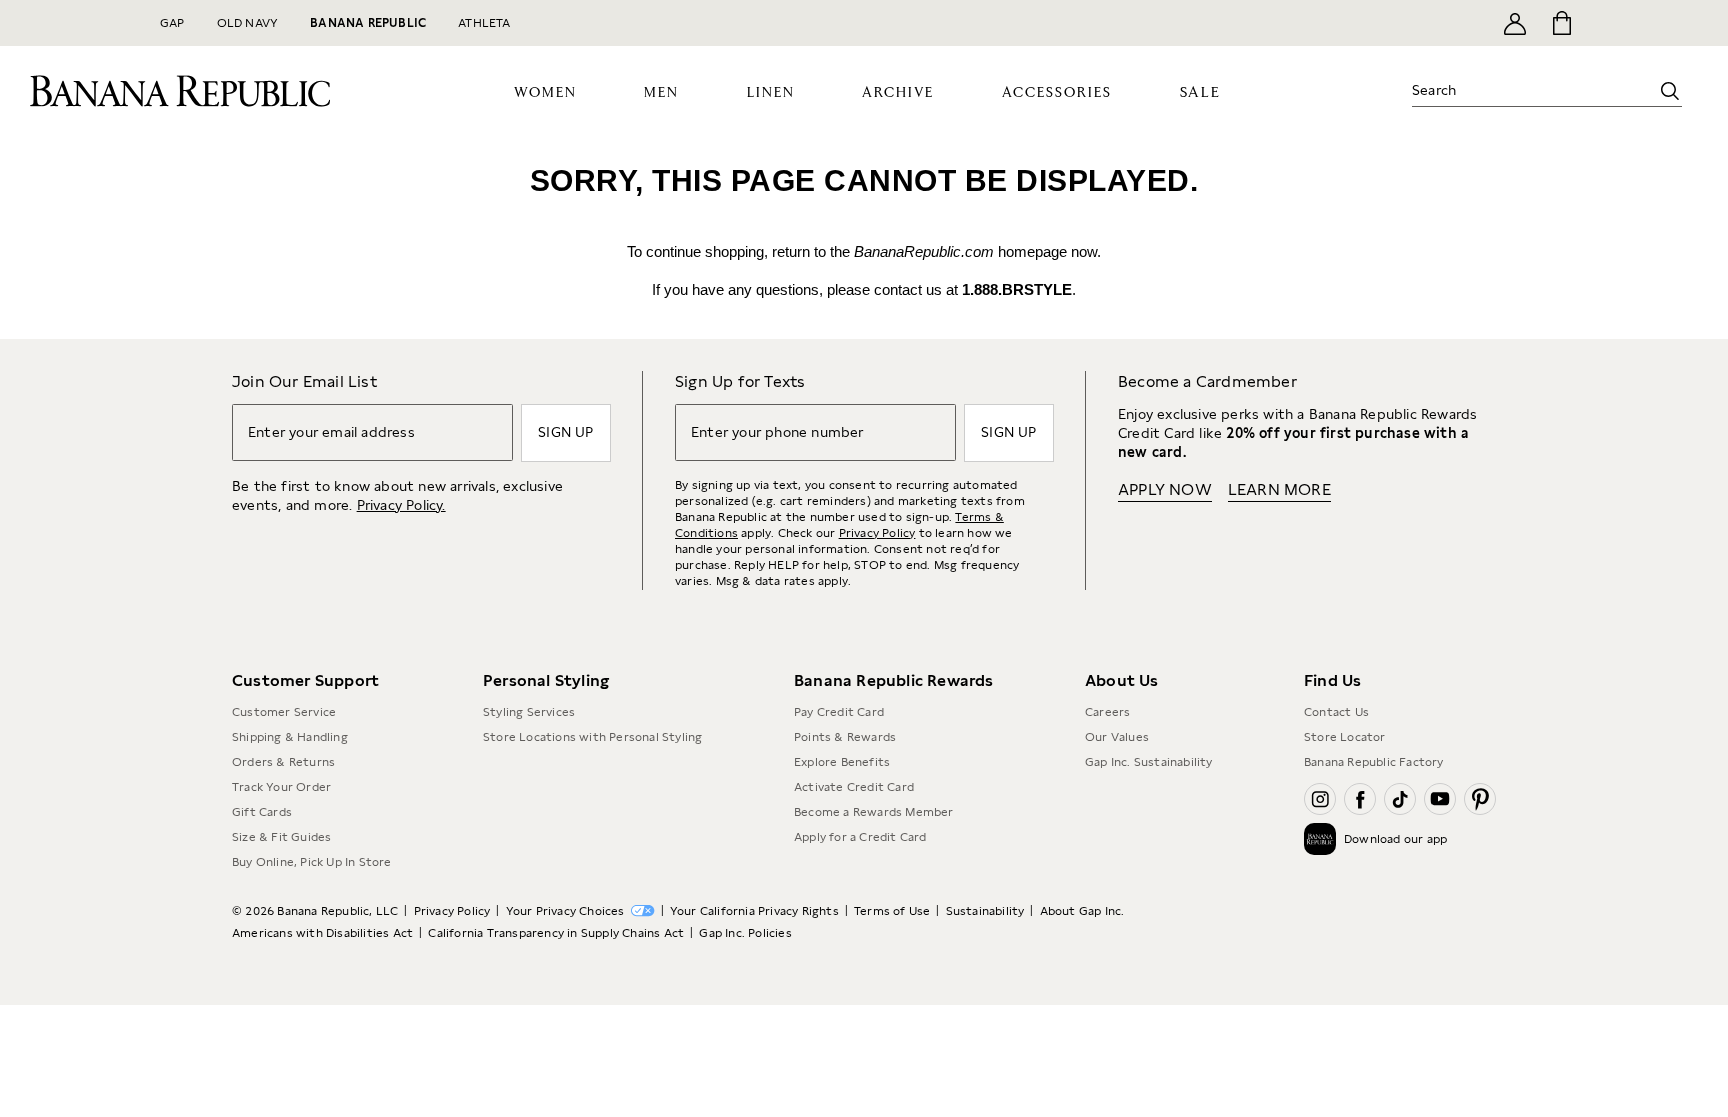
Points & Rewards (845, 737)
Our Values (1117, 737)
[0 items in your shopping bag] (1560, 23)
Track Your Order (281, 787)
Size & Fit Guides (281, 837)
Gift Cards (262, 812)
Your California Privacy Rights (754, 911)
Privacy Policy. (401, 505)
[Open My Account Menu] (1515, 23)
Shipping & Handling (290, 737)
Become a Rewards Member (874, 812)
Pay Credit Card (839, 712)
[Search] (1670, 91)
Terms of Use (892, 911)
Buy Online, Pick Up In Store (312, 862)
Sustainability (985, 911)
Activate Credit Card (854, 787)
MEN (661, 93)
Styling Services (529, 712)
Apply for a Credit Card (860, 837)
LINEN (771, 93)
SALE (1200, 92)
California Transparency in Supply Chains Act (556, 933)
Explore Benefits (842, 762)
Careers (1107, 712)
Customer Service (284, 712)
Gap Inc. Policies (745, 933)
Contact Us (1336, 712)
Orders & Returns (283, 762)
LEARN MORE (1279, 489)
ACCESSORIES (1057, 93)
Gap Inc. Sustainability (1149, 762)
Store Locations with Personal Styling (592, 737)
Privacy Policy (877, 533)
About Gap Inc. (1082, 911)
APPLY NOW (1165, 489)
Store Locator (1345, 737)
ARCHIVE (898, 93)
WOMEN (545, 93)
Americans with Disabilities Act (322, 933)
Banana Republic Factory (1374, 762)
